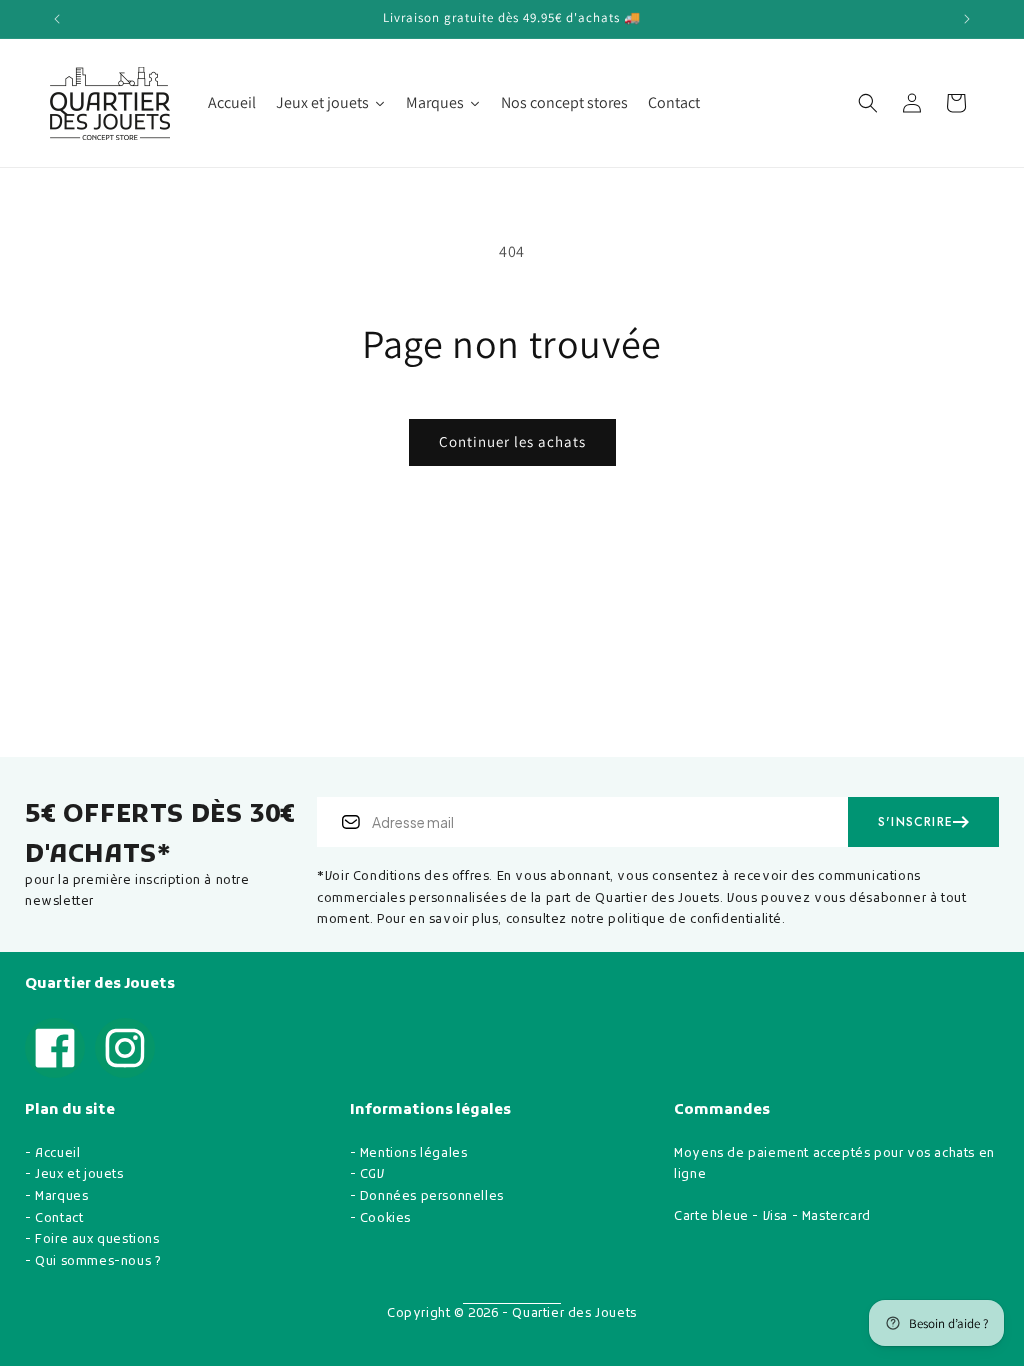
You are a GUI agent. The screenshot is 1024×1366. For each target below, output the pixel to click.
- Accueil (52, 1154)
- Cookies (380, 1219)
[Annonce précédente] (57, 19)
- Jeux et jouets (74, 1175)
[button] (868, 103)
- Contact (54, 1219)
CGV (372, 1175)
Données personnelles (432, 1197)
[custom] (55, 1048)
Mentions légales (414, 1154)
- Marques (56, 1197)
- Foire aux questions (92, 1240)
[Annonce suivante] (967, 19)
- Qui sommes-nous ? (93, 1262)
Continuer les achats (512, 441)
